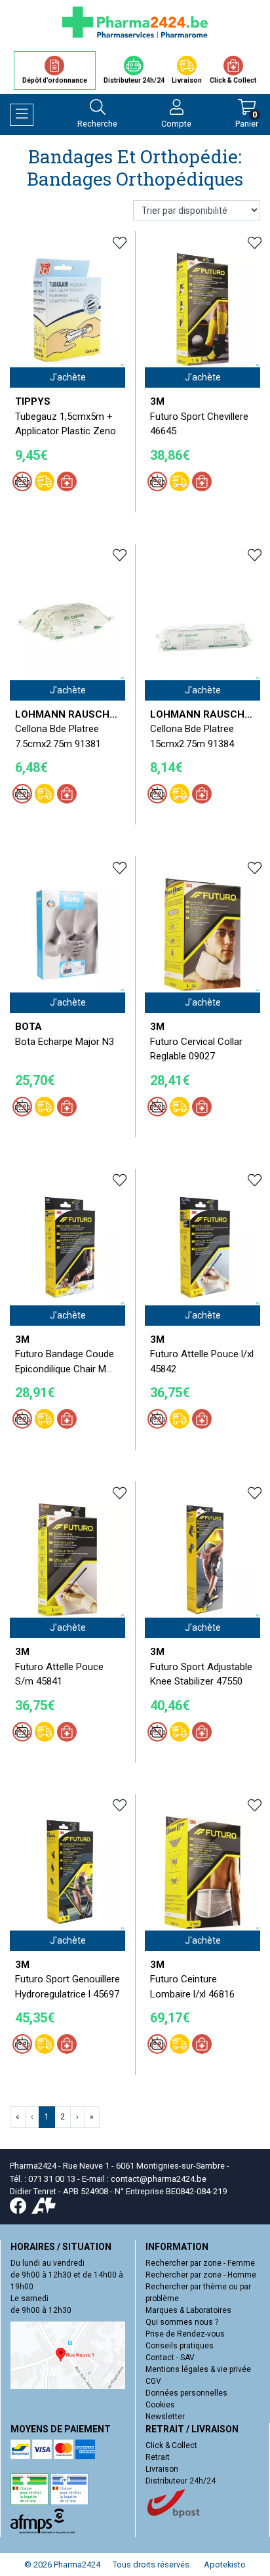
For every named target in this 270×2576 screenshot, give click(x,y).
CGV (153, 2381)
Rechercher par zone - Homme (201, 2275)
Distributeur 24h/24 (181, 2481)
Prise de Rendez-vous (185, 2334)
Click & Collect (171, 2445)
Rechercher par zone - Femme (200, 2263)
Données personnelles (186, 2393)
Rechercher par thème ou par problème (198, 2293)
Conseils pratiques (180, 2346)
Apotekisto (225, 2565)
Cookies (160, 2405)
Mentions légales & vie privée (198, 2369)
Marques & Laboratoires (188, 2310)
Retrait (158, 2457)
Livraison (162, 2469)
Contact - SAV (170, 2358)
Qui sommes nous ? (182, 2322)
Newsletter (165, 2417)
